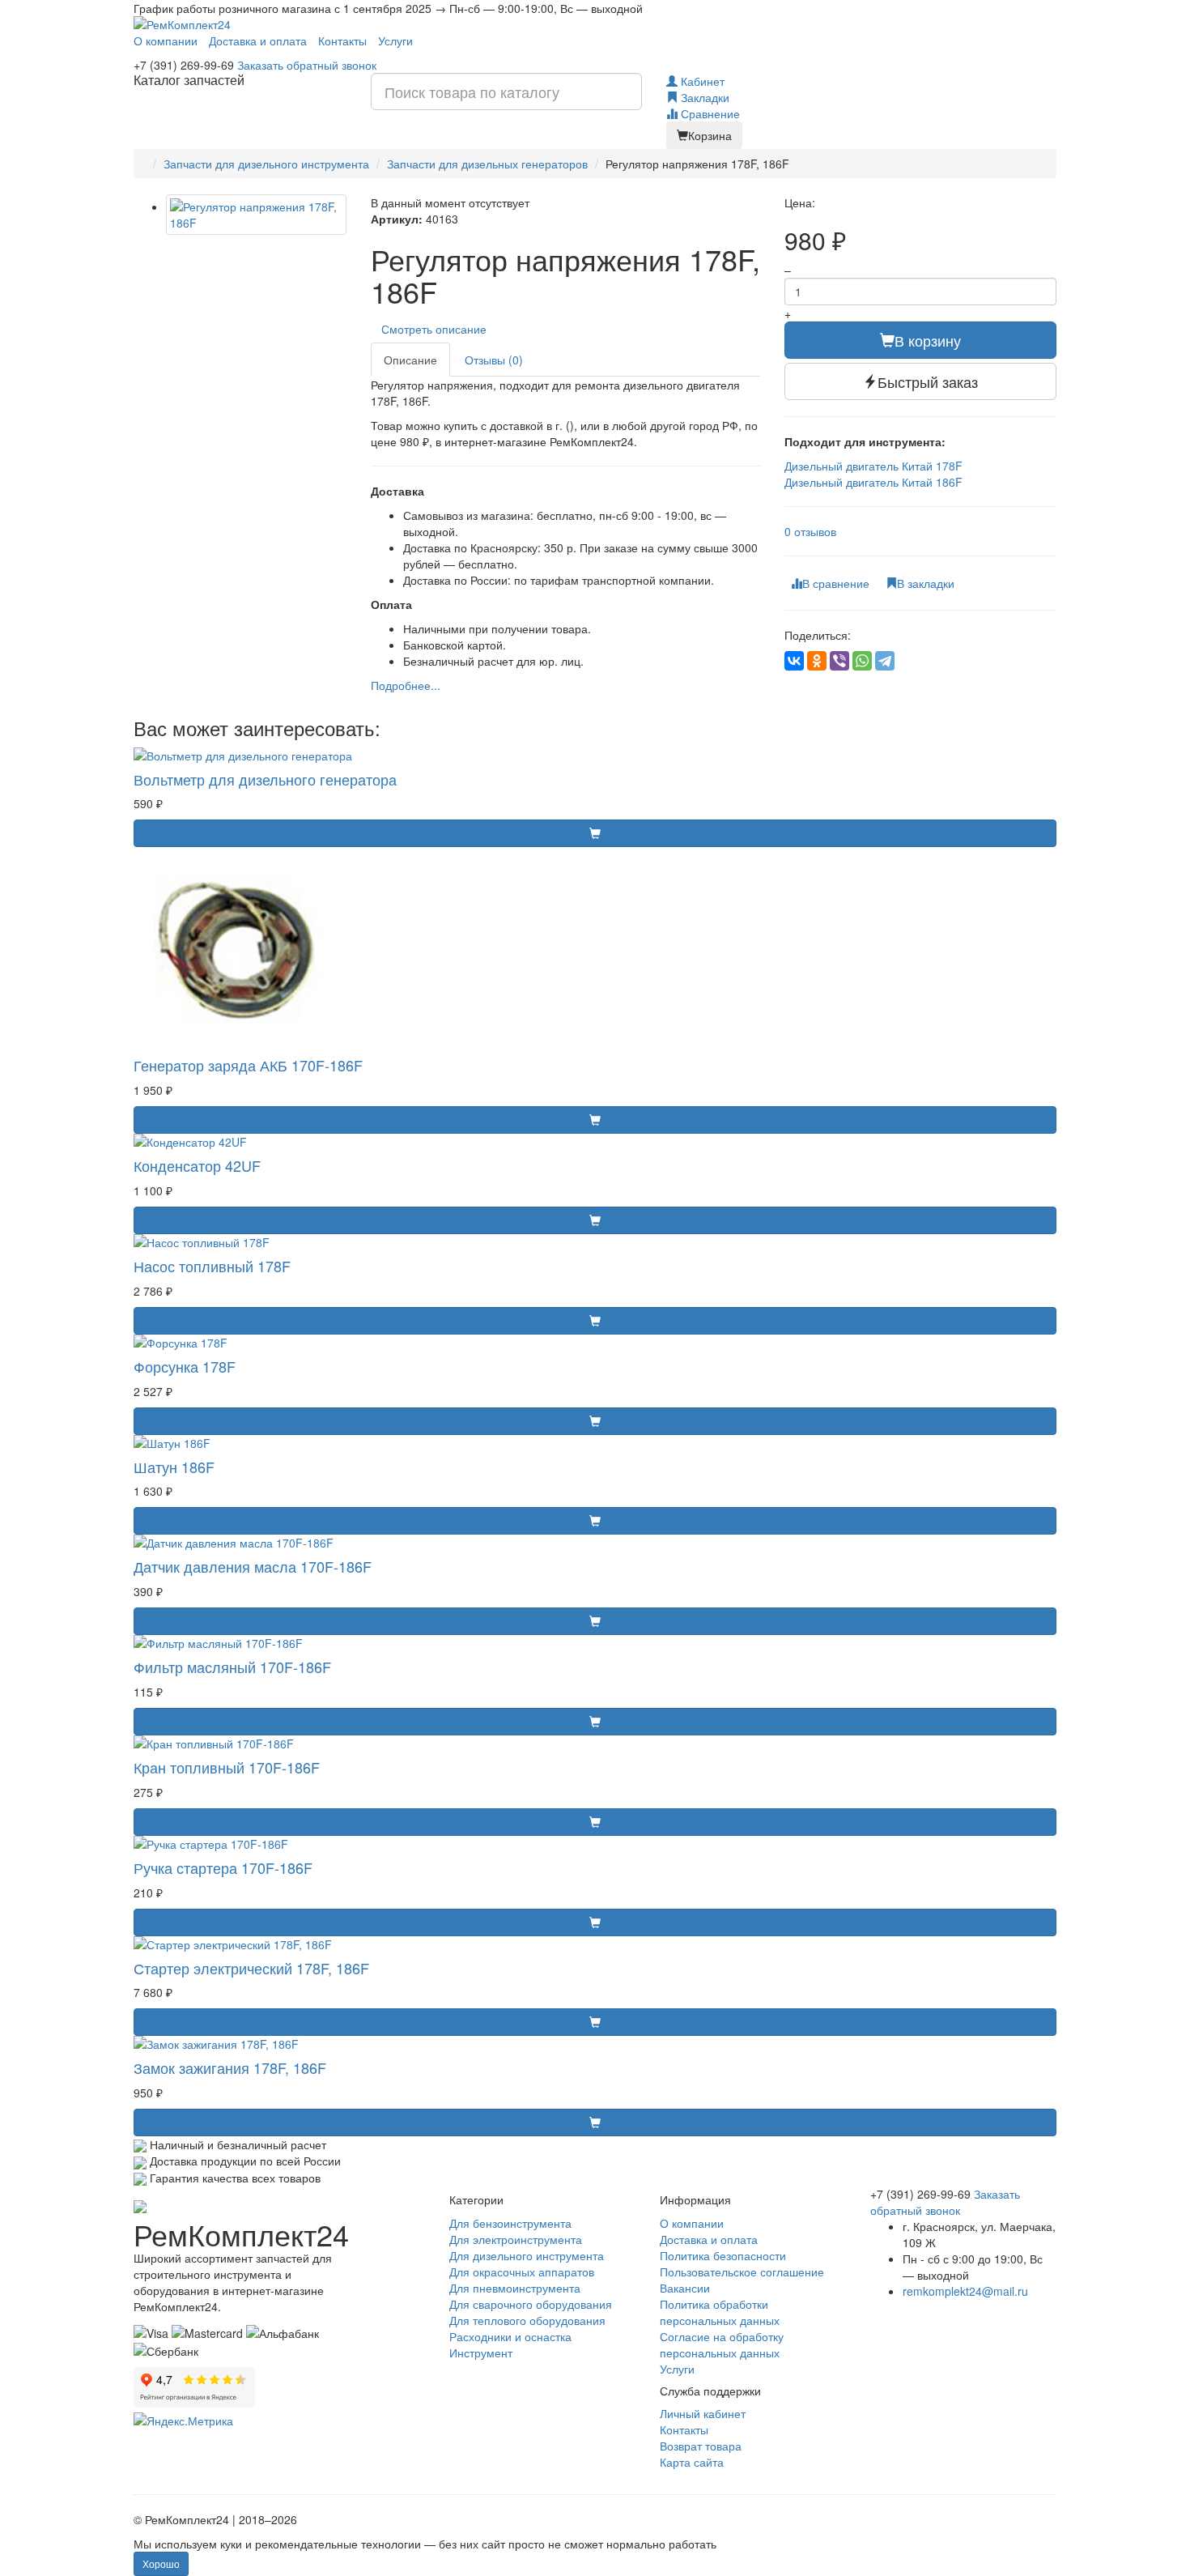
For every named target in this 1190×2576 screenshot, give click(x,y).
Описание (410, 360)
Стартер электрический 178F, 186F (251, 1968)
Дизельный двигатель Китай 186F (873, 482)
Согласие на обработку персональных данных (722, 2344)
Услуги (395, 40)
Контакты (342, 40)
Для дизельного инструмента (527, 2255)
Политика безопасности (723, 2255)
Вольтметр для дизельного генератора (265, 779)
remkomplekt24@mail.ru (965, 2291)
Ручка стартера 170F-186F (223, 1867)
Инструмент (481, 2352)
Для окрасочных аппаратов (522, 2272)
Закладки (703, 97)
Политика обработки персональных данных (720, 2312)
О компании (166, 40)
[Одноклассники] (817, 661)
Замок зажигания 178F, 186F (230, 2067)
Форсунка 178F (185, 1366)
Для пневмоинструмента (515, 2288)
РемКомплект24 (241, 2234)
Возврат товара (701, 2446)
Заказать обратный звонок (307, 65)
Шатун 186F (174, 1467)
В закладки (926, 583)
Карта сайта (692, 2462)
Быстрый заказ (928, 381)
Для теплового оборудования (527, 2320)
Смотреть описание (437, 329)
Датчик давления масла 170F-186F (253, 1566)
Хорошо (161, 2563)
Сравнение (709, 113)
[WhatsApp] (862, 661)
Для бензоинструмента (510, 2223)
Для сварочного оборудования (531, 2304)
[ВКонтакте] (794, 661)
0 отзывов (810, 531)
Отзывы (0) (494, 360)
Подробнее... (406, 685)
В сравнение (836, 583)
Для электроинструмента (516, 2239)
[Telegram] (885, 661)
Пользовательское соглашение (742, 2272)
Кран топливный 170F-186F (227, 1767)
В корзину (928, 340)
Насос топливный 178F (212, 1266)
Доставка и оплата (258, 40)
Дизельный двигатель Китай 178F (873, 466)
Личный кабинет (703, 2413)
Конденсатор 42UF (197, 1165)
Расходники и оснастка (510, 2336)
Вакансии (685, 2288)
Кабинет (701, 81)
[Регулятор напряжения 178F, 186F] (256, 215)
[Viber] (839, 661)
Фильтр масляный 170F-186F (232, 1667)
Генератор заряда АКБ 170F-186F (248, 1065)
